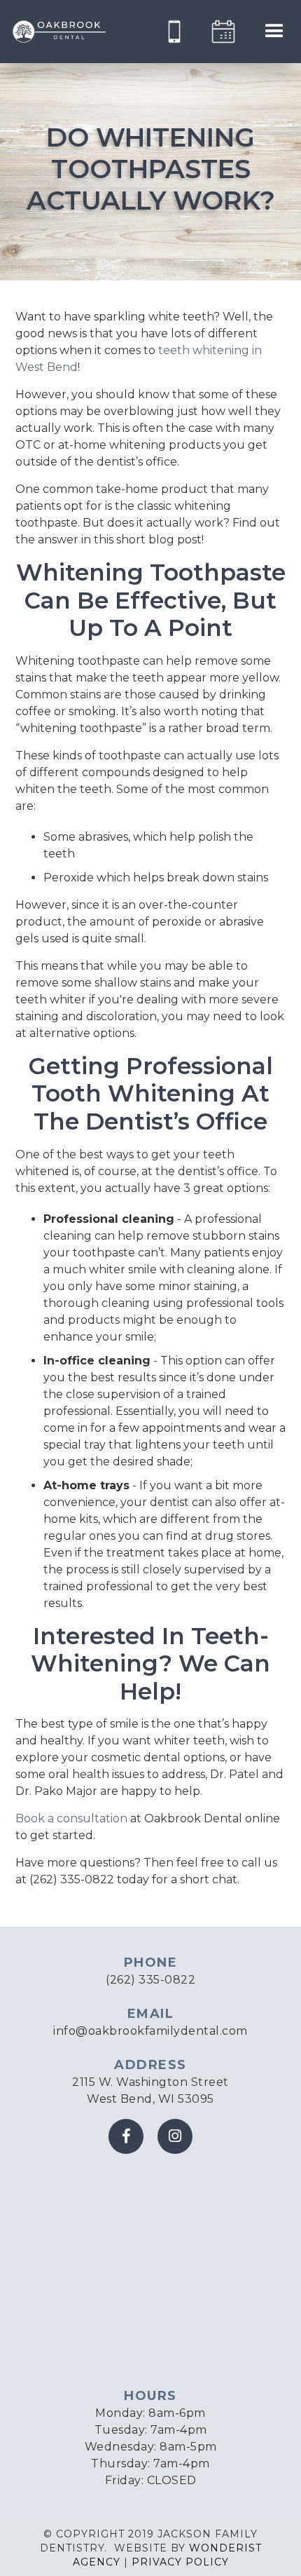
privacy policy (180, 2562)
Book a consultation (71, 1818)
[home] (59, 32)
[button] (274, 32)
